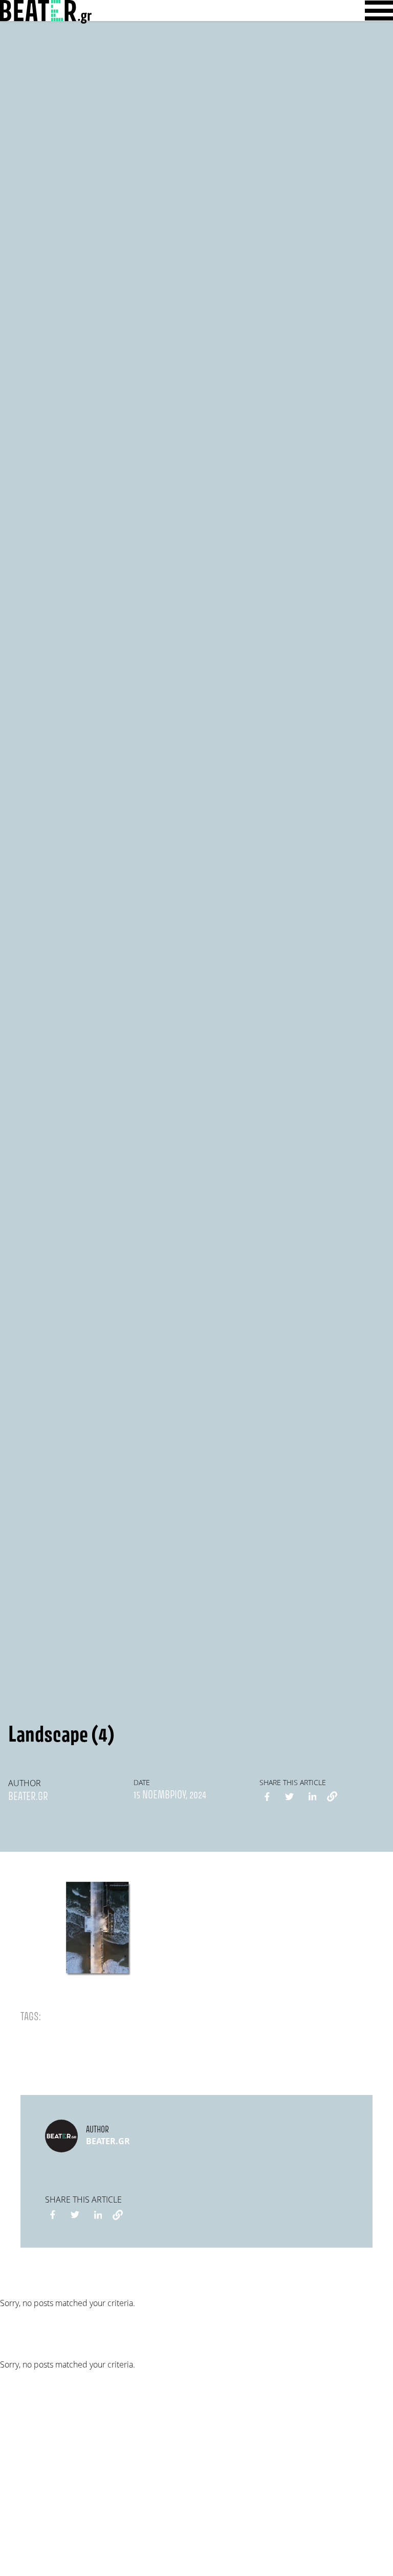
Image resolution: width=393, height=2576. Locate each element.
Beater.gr (28, 1797)
